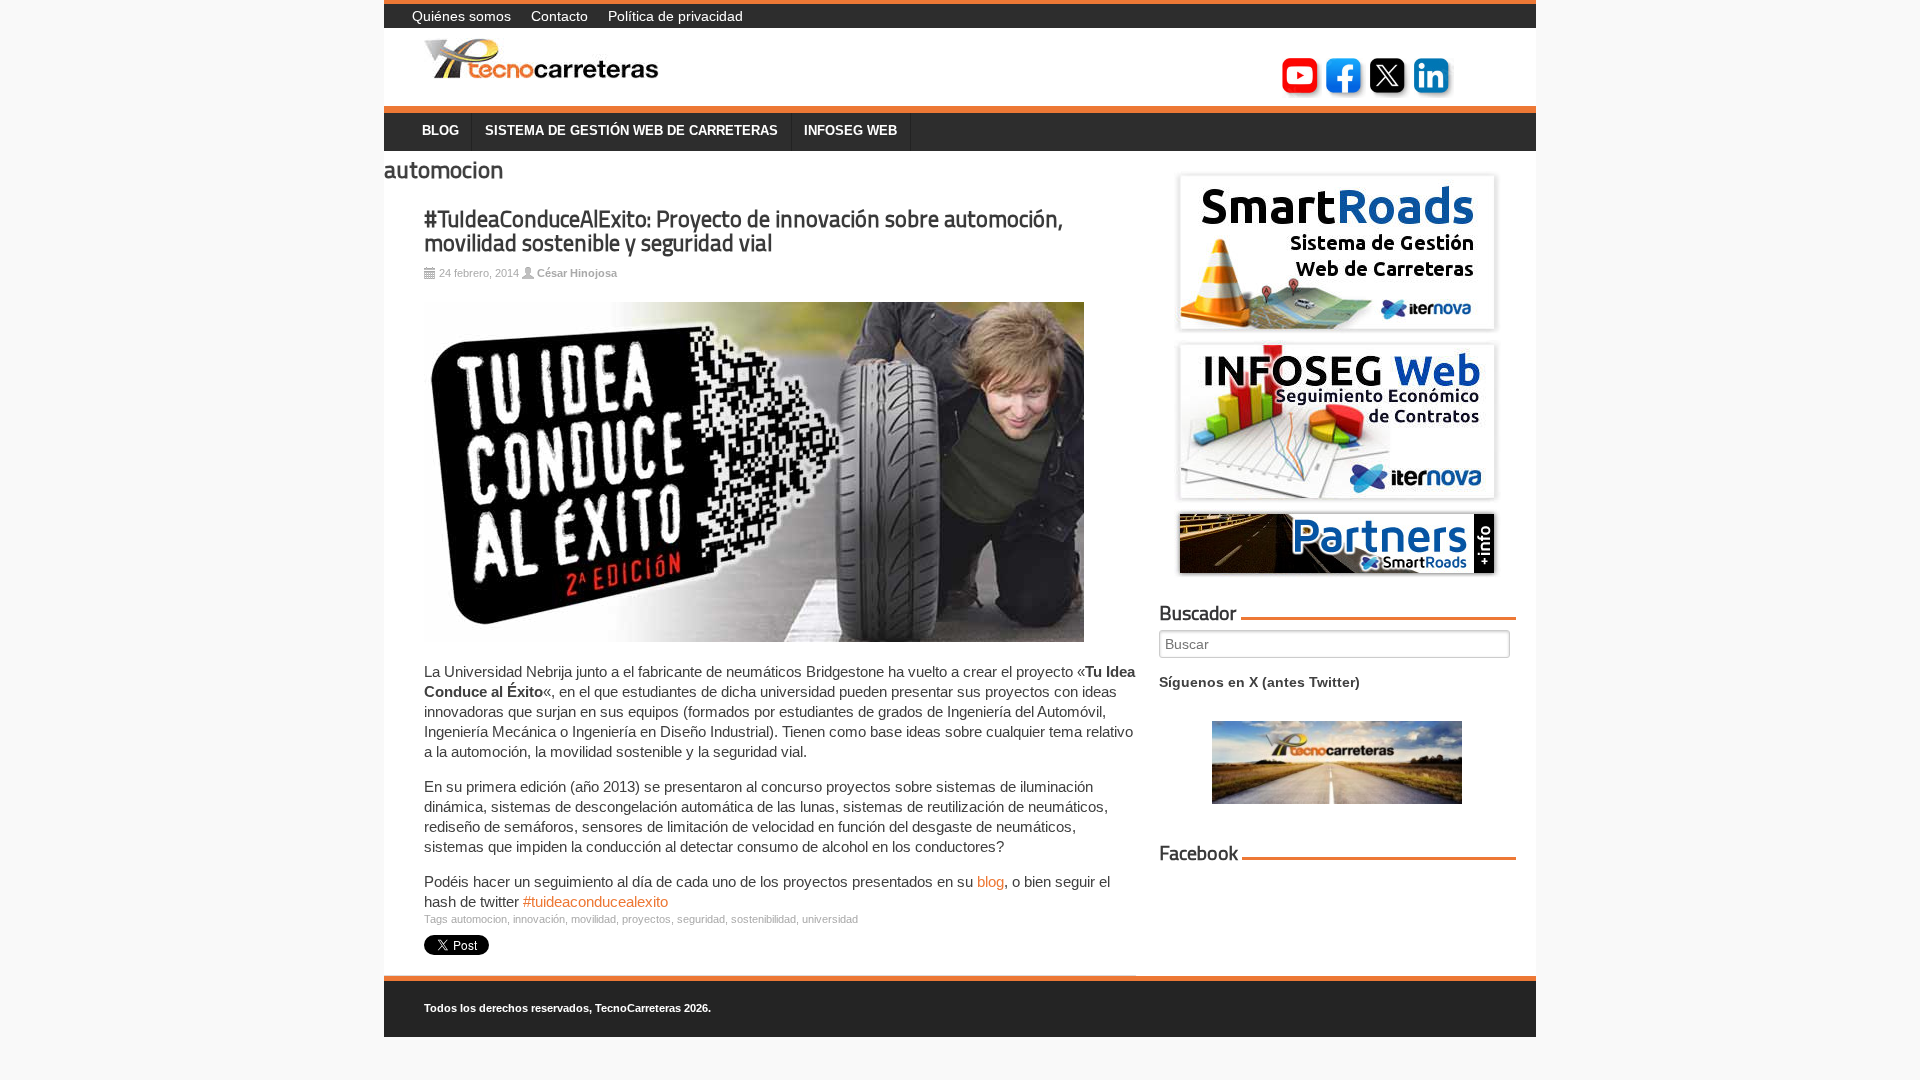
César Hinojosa (577, 273)
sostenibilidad (763, 919)
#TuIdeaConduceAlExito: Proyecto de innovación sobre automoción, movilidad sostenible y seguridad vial (743, 231)
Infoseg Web (850, 131)
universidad (830, 919)
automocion (479, 919)
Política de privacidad (675, 16)
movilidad (593, 919)
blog (990, 881)
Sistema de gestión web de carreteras (631, 131)
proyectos (646, 919)
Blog (440, 131)
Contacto (559, 16)
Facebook (1198, 853)
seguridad (701, 919)
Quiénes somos (461, 16)
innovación (539, 919)
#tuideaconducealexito (595, 901)
